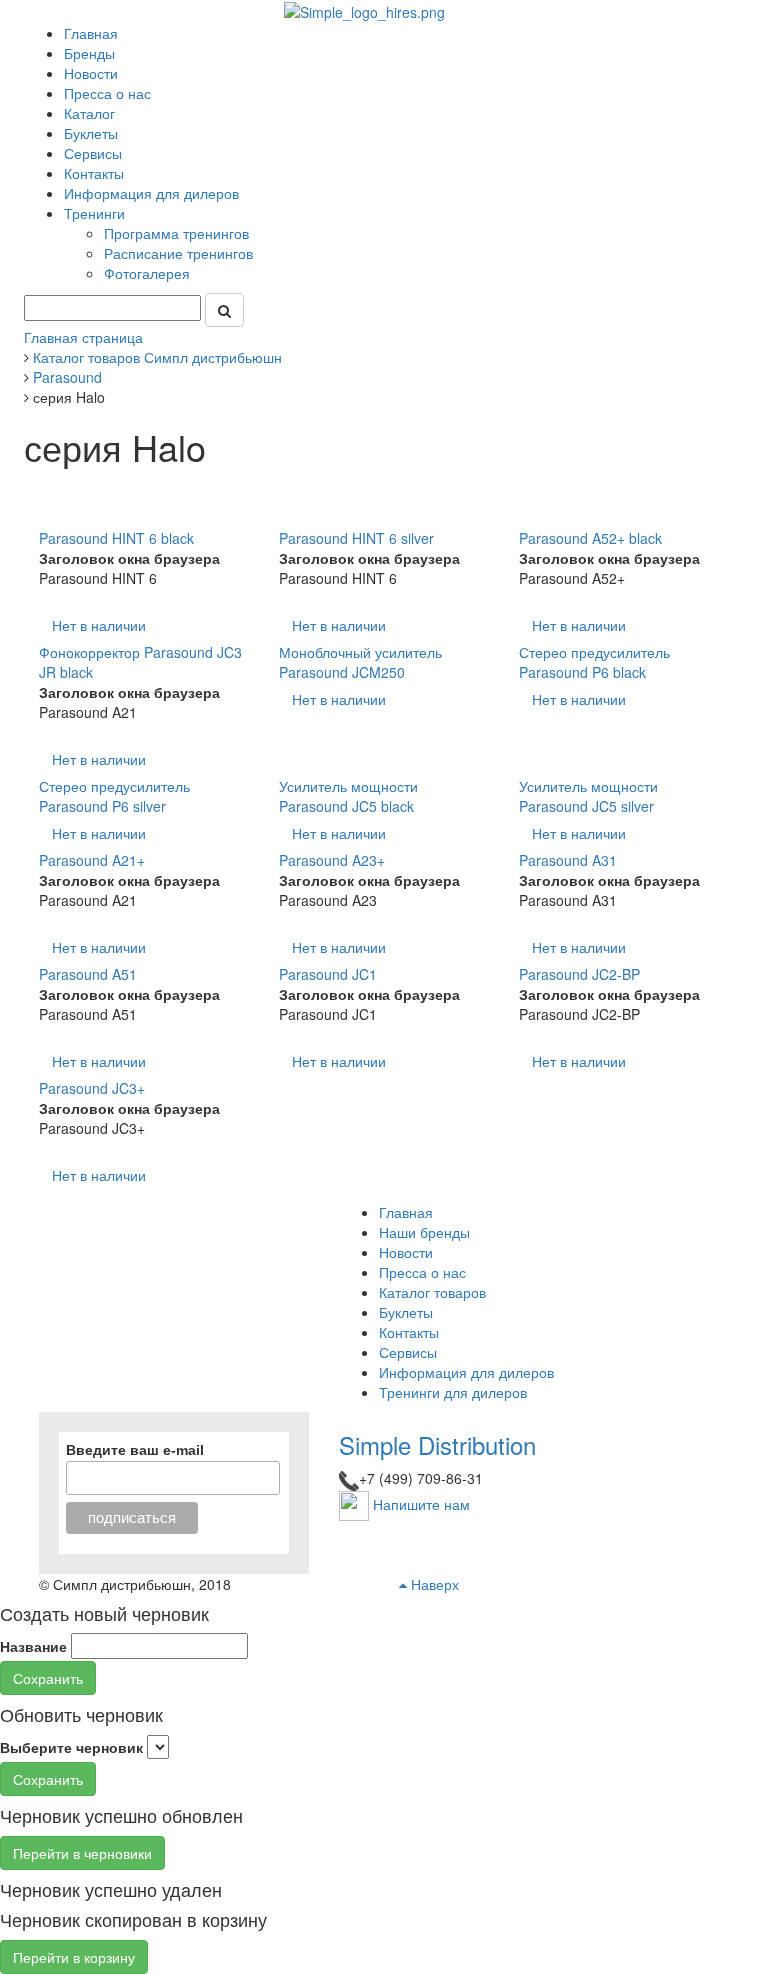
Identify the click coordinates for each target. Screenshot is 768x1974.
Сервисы (93, 153)
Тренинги (96, 213)
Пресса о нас (107, 93)
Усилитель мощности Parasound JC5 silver (588, 796)
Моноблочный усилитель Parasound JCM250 (360, 662)
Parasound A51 (88, 974)
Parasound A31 (568, 860)
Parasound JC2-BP (579, 974)
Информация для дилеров (151, 193)
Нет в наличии (99, 625)
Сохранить (48, 1678)
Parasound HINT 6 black (116, 538)
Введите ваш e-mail (135, 1450)
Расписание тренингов (180, 253)
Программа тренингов (178, 233)
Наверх (433, 1584)
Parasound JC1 (328, 974)
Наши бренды (424, 1232)
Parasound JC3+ (92, 1088)
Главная (91, 33)
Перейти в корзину (74, 1957)
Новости (91, 73)
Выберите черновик (71, 1747)
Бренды (89, 53)
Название (33, 1646)
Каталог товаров (432, 1292)
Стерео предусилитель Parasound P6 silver (114, 796)
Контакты (94, 173)
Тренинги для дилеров (453, 1392)
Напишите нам (421, 1503)
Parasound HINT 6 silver (356, 538)
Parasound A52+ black (590, 538)
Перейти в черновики (82, 1853)
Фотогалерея (149, 273)
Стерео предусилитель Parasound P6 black (594, 662)
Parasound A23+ (332, 860)
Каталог (89, 113)
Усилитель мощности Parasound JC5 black (348, 796)
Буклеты (91, 133)
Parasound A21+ (92, 860)
